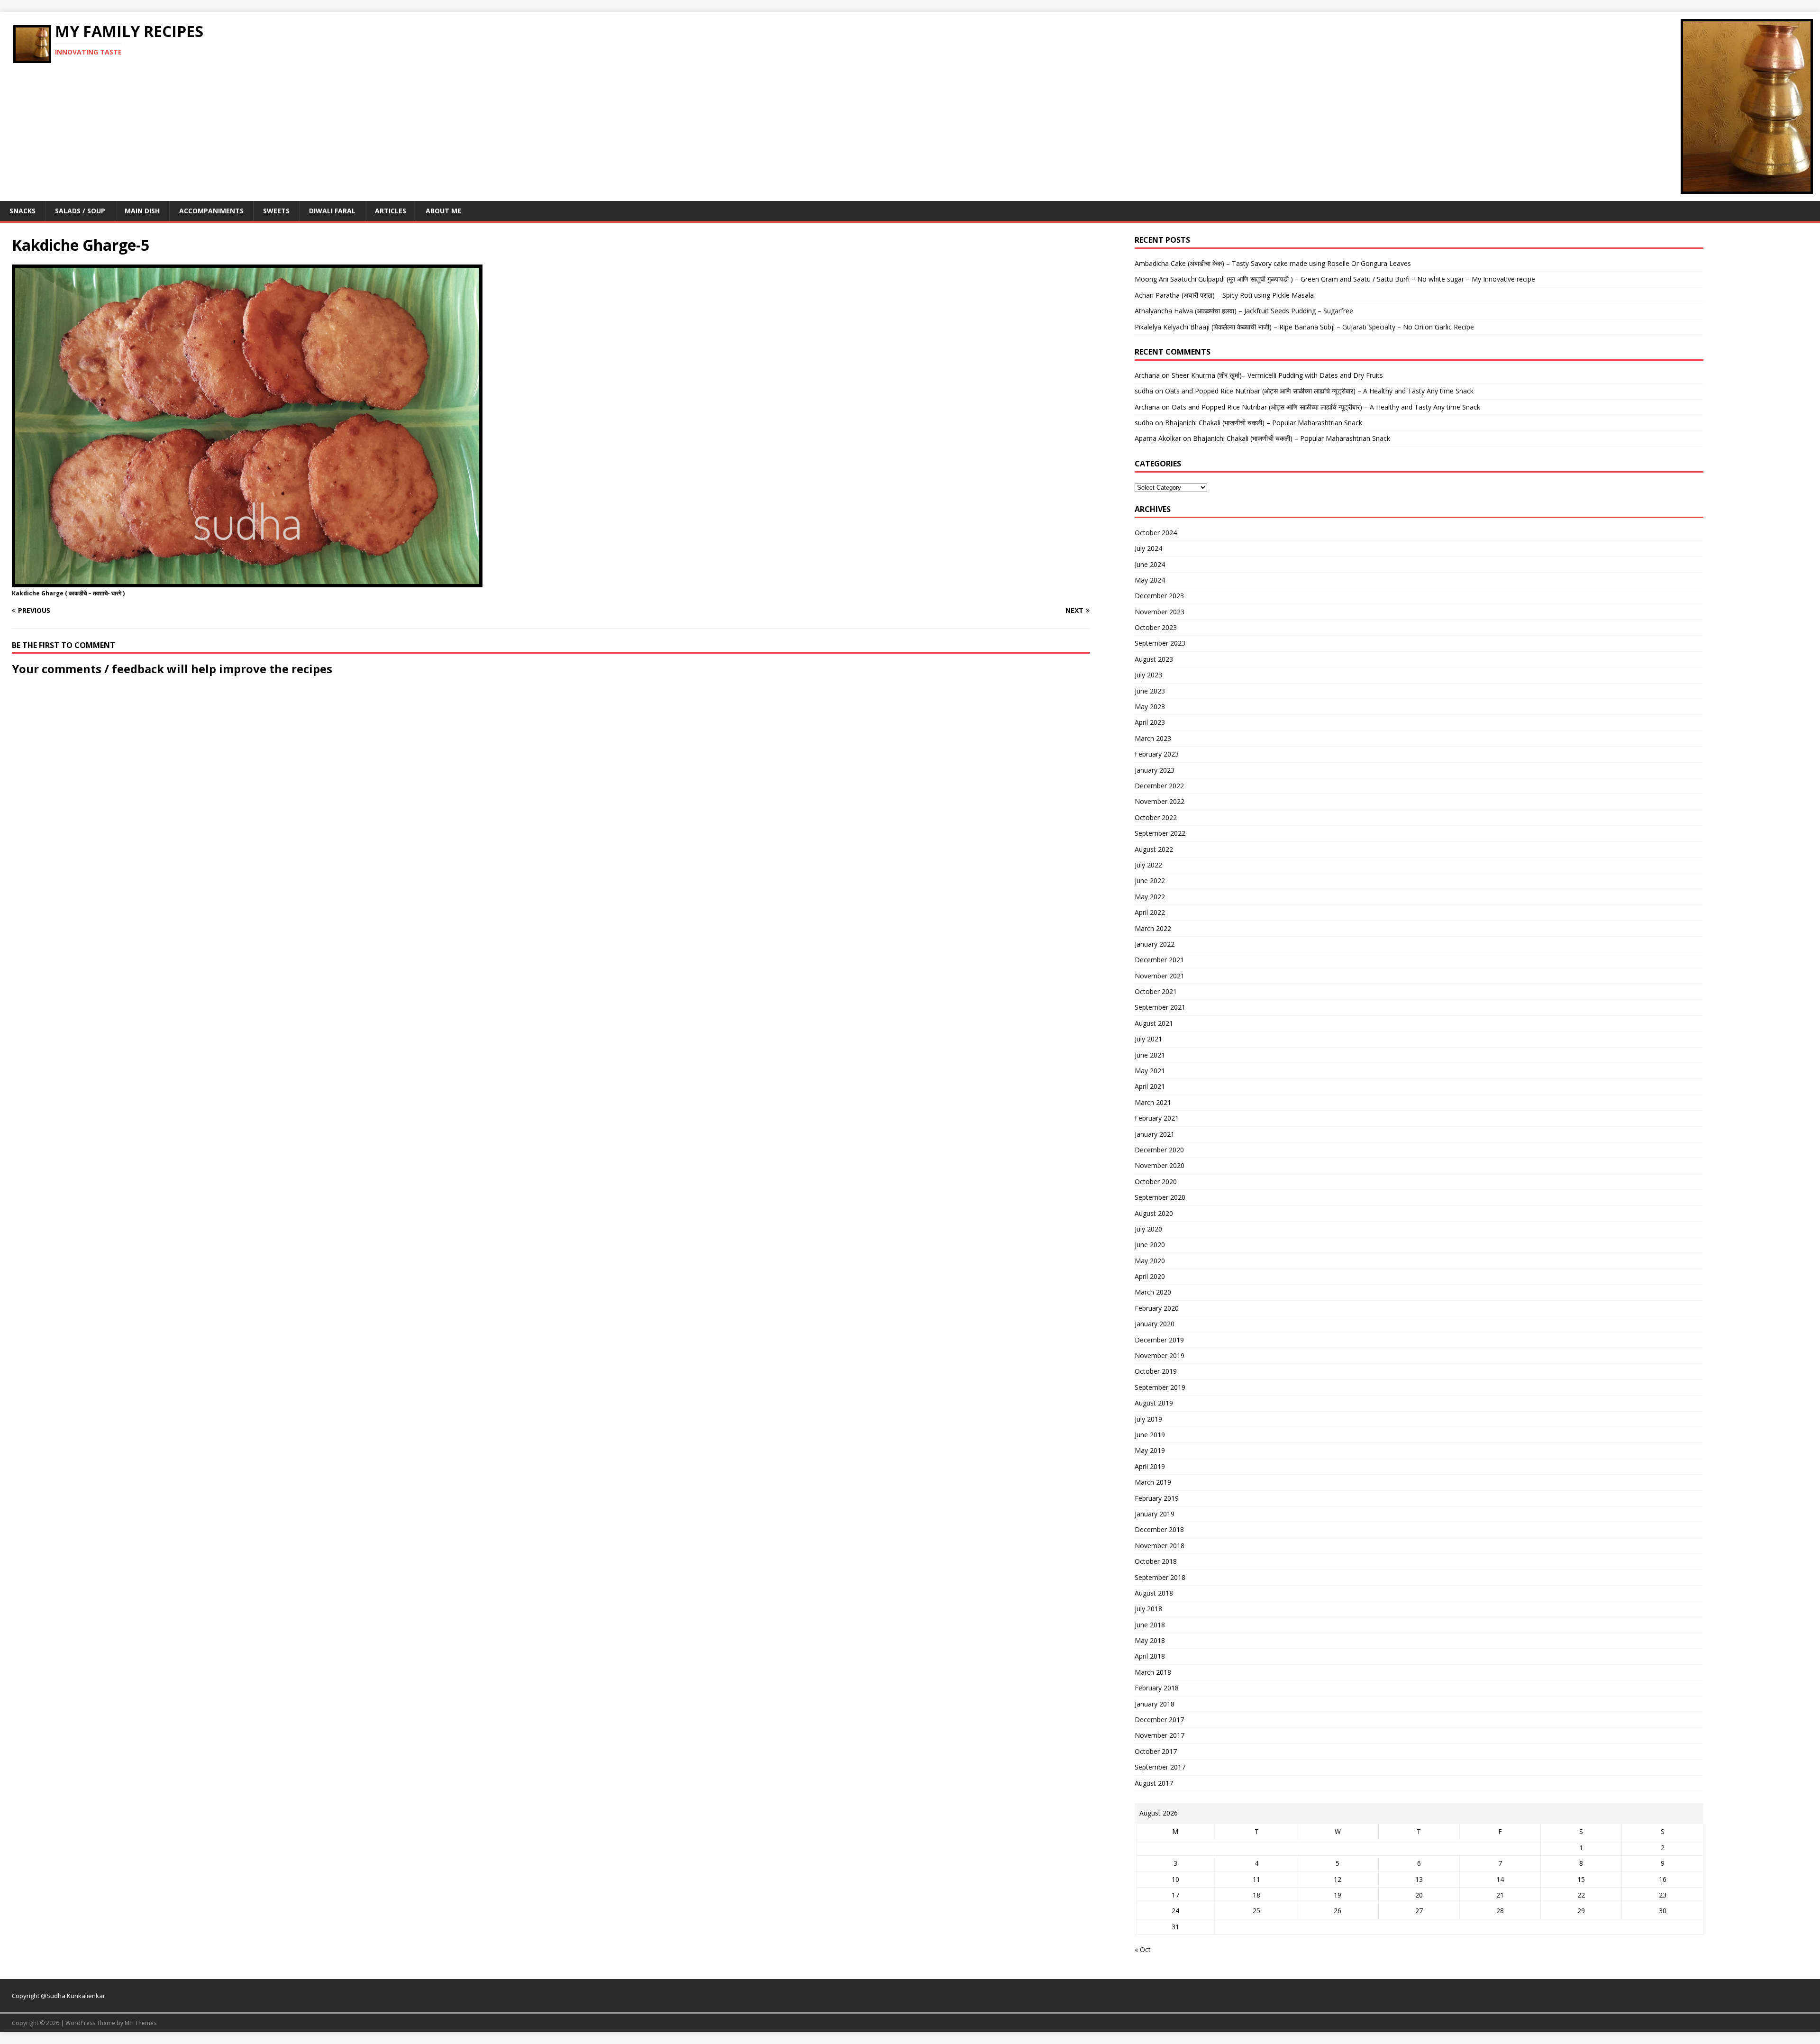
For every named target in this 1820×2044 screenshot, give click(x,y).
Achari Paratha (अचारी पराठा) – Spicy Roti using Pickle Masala (1224, 295)
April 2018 (1150, 1656)
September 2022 (1160, 833)
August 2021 (1154, 1023)
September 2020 (1160, 1197)
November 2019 (1160, 1355)
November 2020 (1160, 1165)
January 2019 (1155, 1514)
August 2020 (1154, 1213)
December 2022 (1159, 786)
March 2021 (1153, 1102)
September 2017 (1160, 1767)
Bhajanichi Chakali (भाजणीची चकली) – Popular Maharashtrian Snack (1264, 423)
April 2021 (1150, 1086)
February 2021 (1157, 1118)
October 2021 (1156, 991)
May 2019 (1150, 1450)
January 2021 (1155, 1134)
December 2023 (1159, 596)
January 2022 (1155, 944)
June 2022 (1150, 881)
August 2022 (1154, 849)
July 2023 (1148, 675)
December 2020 (1159, 1150)
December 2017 (1159, 1720)
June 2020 (1150, 1245)
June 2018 (1150, 1625)
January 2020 (1155, 1324)
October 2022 (1156, 817)
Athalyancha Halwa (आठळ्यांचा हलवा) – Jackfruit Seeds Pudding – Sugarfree (1244, 311)
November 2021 (1160, 976)
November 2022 (1160, 801)
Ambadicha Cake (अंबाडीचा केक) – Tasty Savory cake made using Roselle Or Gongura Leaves (1273, 263)
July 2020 (1148, 1229)
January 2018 (1155, 1704)
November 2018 (1160, 1546)
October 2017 (1156, 1751)
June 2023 (1150, 691)
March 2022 (1153, 928)
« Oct (1143, 1949)
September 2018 (1160, 1577)
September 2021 (1160, 1007)
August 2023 (1154, 659)
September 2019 (1160, 1387)
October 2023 (1156, 627)
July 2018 (1148, 1609)
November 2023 (1160, 612)
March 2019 (1153, 1482)
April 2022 (1150, 912)
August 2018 (1154, 1593)
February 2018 (1157, 1688)
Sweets (276, 211)
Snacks (23, 211)
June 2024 (1150, 564)
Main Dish (142, 211)
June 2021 (1150, 1055)
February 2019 (1157, 1498)
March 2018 (1153, 1672)
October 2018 (1156, 1561)
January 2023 (1155, 770)
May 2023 (1150, 707)
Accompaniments (211, 211)
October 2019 (1156, 1371)
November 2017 (1160, 1735)
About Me (443, 211)
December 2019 (1159, 1340)
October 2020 (1156, 1182)
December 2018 (1159, 1529)
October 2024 (1156, 533)
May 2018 (1150, 1640)
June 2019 (1150, 1435)
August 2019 (1154, 1403)
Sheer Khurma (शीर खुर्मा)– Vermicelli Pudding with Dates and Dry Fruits (1277, 375)
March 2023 (1153, 738)
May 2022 (1150, 897)
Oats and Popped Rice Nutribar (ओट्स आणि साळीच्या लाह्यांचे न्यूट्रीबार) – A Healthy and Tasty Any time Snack (1319, 391)
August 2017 (1154, 1783)
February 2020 (1157, 1308)
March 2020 (1153, 1292)
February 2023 (1157, 754)
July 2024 (1148, 548)
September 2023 (1160, 643)
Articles (391, 211)
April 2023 (1150, 722)
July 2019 (1148, 1419)
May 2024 (1150, 580)
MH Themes (141, 2023)
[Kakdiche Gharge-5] (247, 581)
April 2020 (1150, 1276)
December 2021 (1159, 960)
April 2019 (1150, 1466)
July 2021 (1148, 1039)
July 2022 (1148, 865)
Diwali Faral (332, 211)
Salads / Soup (80, 211)
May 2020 (1150, 1261)
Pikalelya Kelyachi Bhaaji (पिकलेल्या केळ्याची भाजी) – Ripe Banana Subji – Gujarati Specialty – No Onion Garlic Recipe (1304, 327)
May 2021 (1150, 1071)
